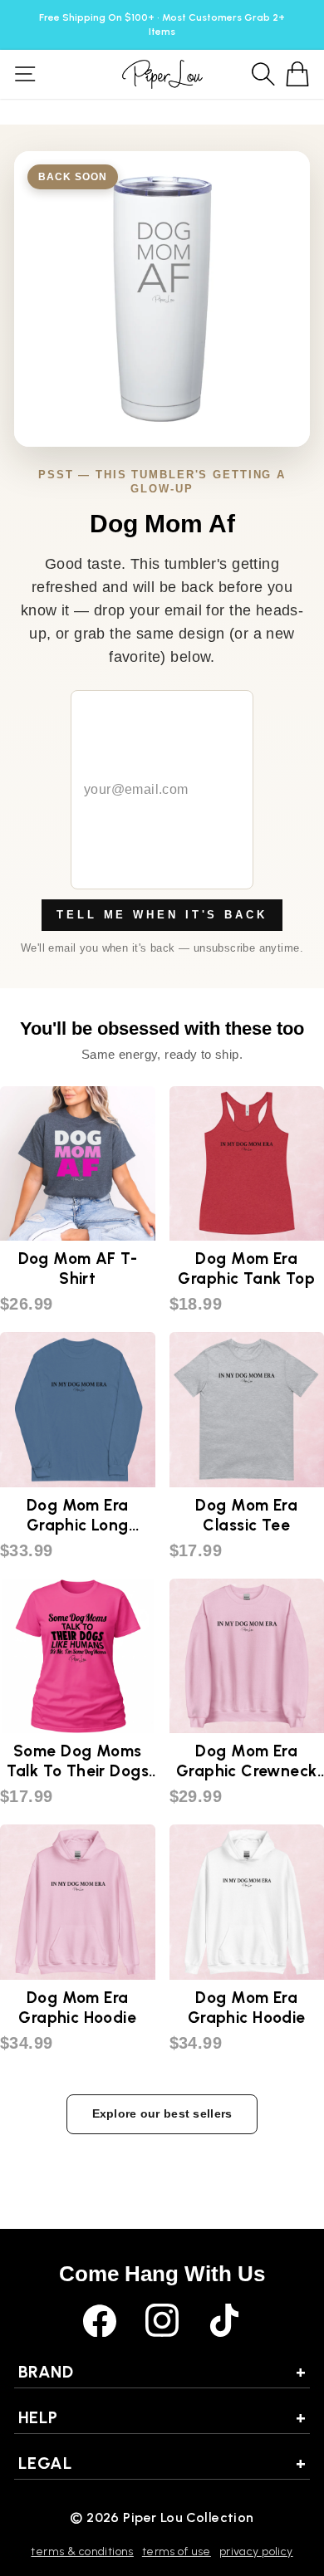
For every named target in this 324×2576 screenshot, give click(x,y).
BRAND (162, 2372)
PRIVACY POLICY (256, 2552)
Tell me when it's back (162, 915)
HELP (162, 2417)
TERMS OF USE (177, 2552)
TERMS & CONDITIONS (82, 2552)
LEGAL (162, 2463)
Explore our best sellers (162, 2113)
